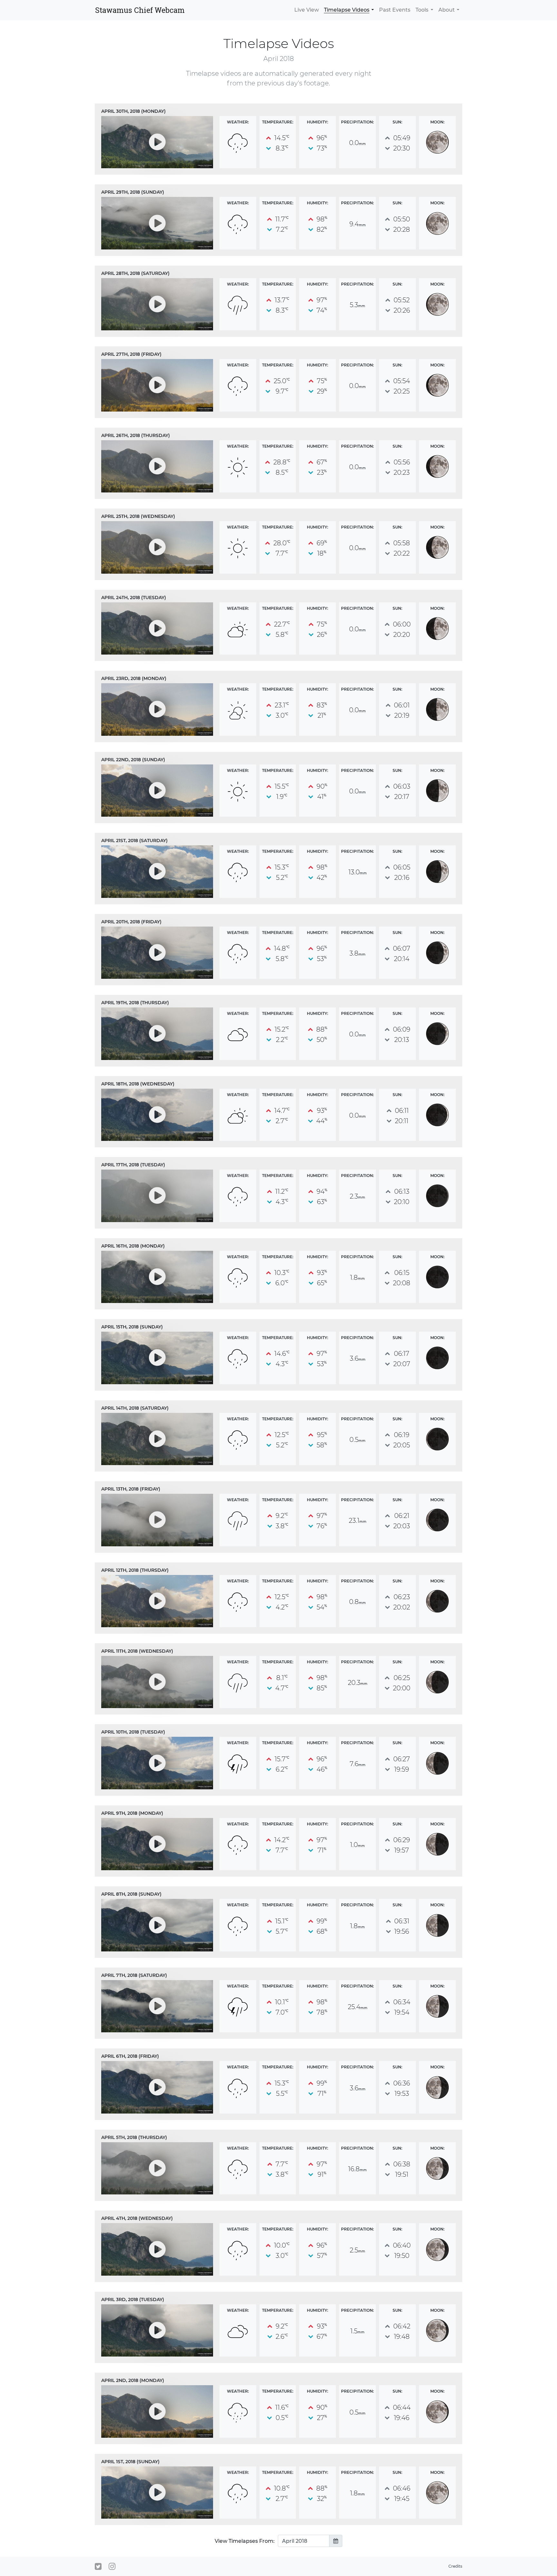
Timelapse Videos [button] (347, 10)
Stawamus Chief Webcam (140, 10)
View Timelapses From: (245, 2541)
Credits (455, 2566)
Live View (307, 10)
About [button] (447, 10)
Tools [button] (422, 10)
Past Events (395, 10)
